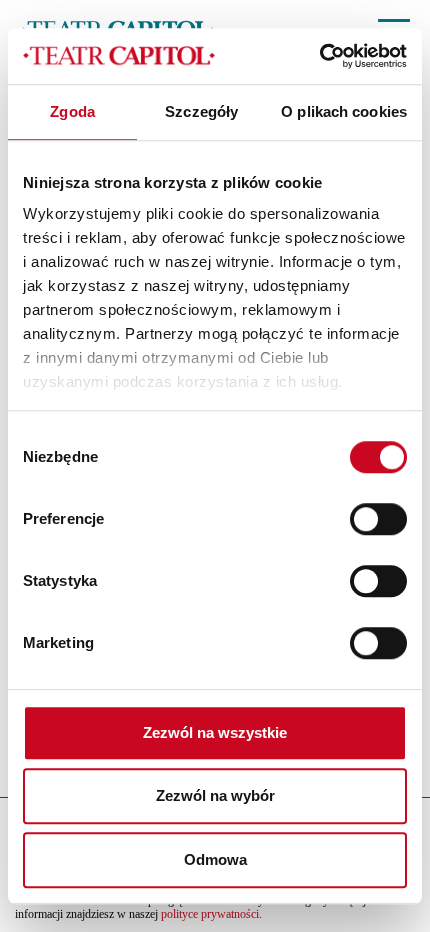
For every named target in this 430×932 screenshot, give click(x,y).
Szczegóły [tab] (201, 111)
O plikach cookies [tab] (344, 111)
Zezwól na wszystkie (215, 732)
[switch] (378, 519)
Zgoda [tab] (72, 111)
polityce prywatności (210, 914)
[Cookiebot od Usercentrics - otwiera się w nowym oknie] (319, 56)
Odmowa (215, 859)
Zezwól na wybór (215, 795)
